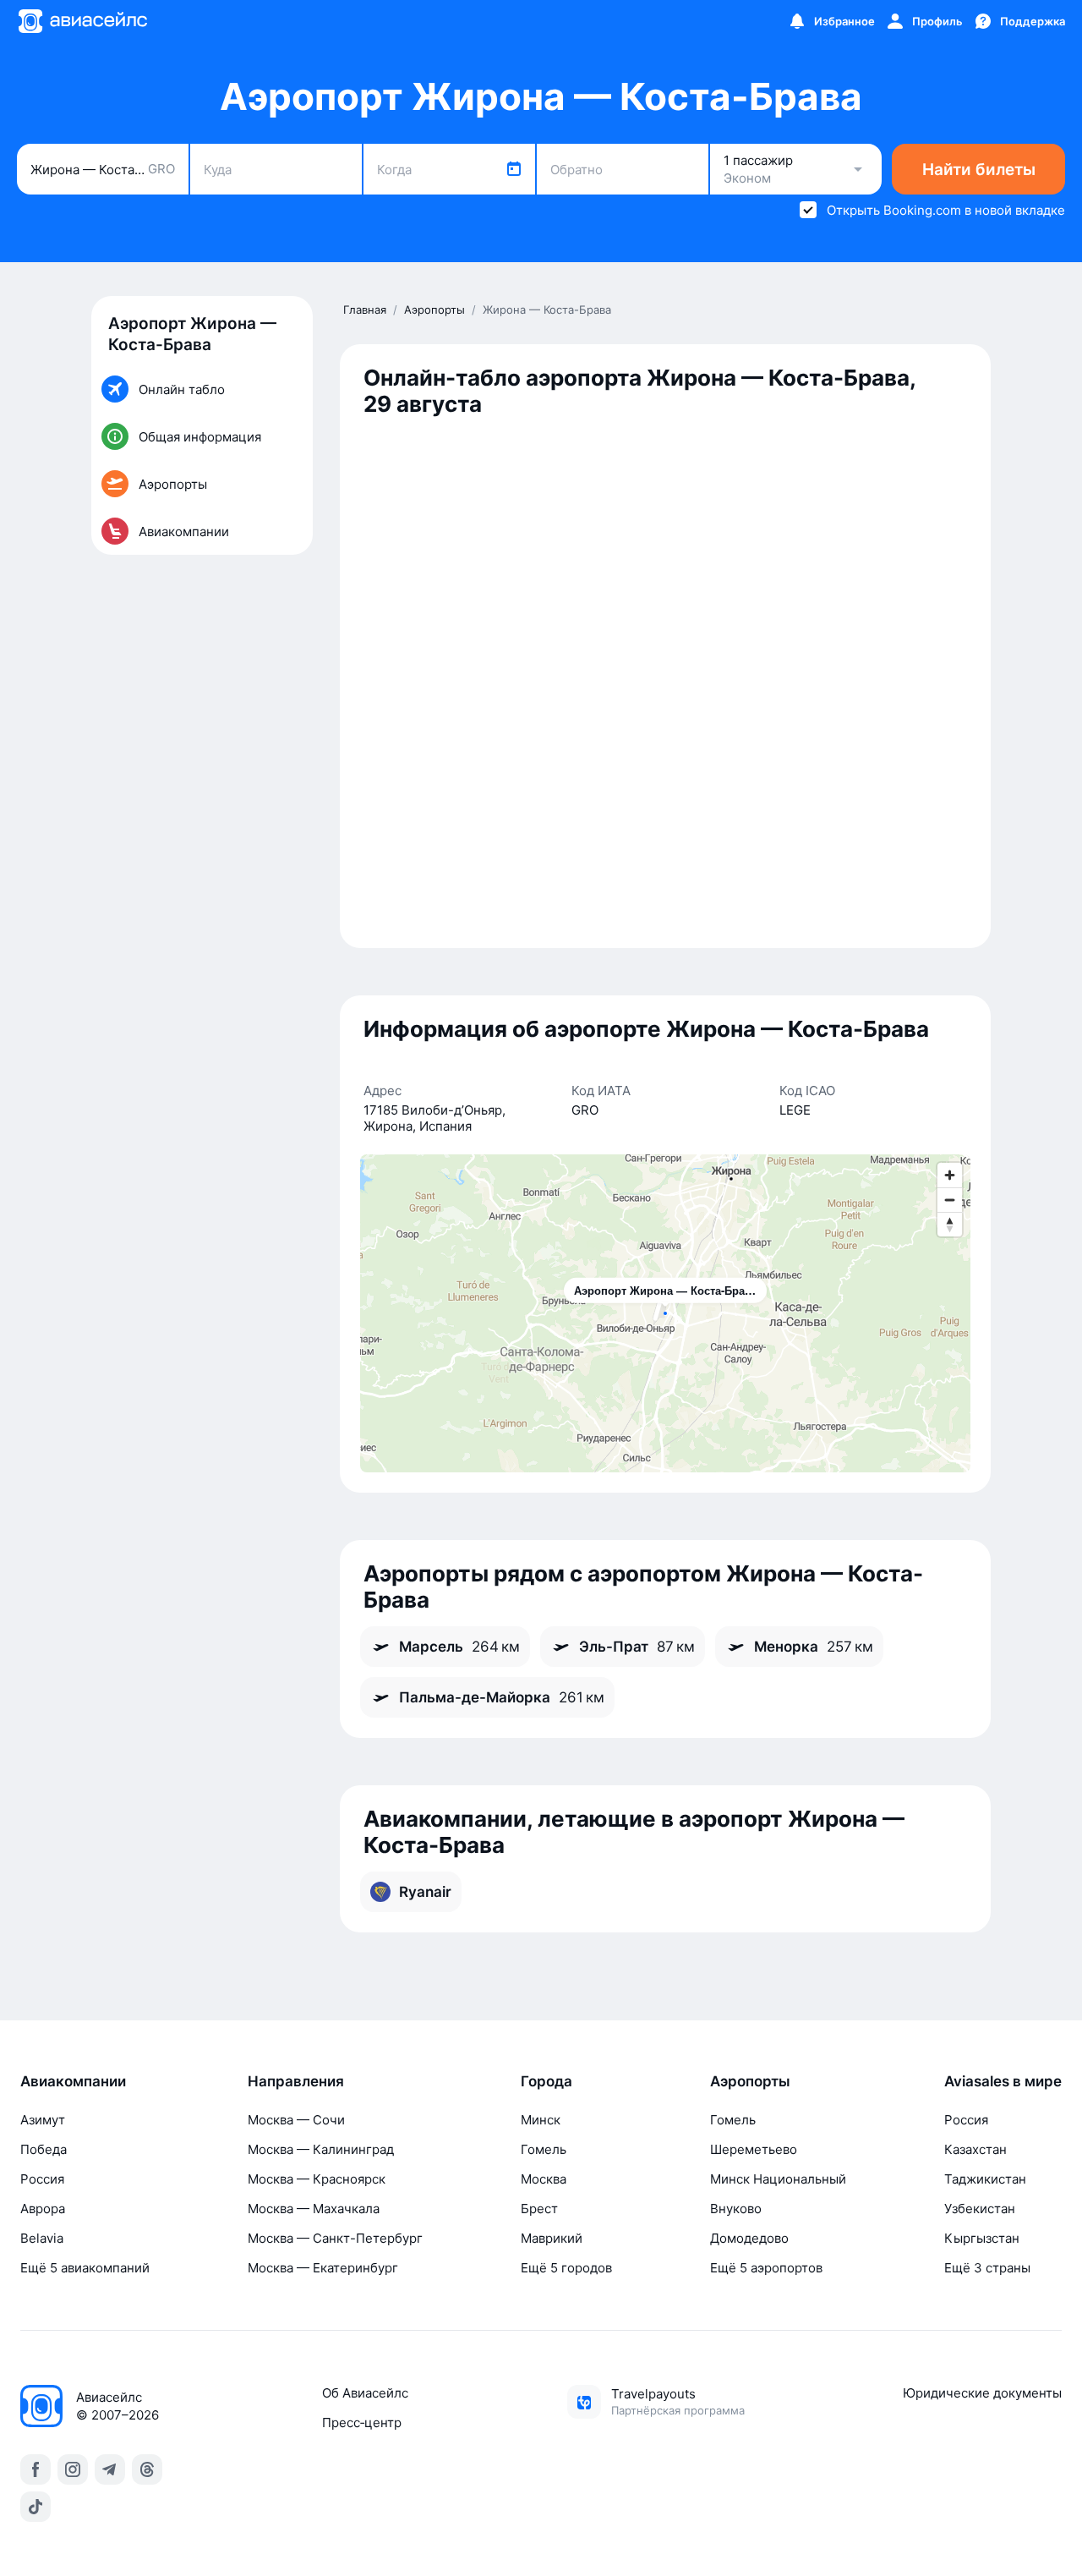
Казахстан (975, 2149)
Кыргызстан (982, 2238)
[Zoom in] (950, 1175)
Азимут (43, 2120)
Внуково (736, 2209)
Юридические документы (982, 2393)
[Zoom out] (950, 1200)
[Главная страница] (82, 21)
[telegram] (110, 2469)
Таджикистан (985, 2179)
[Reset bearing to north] (950, 1224)
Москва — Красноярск (317, 2179)
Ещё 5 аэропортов (766, 2268)
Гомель (544, 2149)
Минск (541, 2120)
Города (546, 2081)
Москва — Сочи (296, 2120)
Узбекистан (980, 2209)
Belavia (42, 2238)
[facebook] (36, 2469)
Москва (544, 2179)
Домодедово (749, 2238)
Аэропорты (750, 2081)
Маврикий (552, 2238)
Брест (539, 2209)
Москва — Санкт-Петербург (335, 2238)
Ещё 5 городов (566, 2268)
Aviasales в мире (1003, 2081)
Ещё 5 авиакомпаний (85, 2268)
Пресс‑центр (362, 2423)
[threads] (147, 2469)
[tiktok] (36, 2507)
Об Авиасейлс (365, 2393)
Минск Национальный (778, 2179)
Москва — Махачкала (314, 2209)
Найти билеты (979, 170)
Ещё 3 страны (987, 2268)
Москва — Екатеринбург (323, 2268)
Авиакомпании (73, 2081)
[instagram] (73, 2469)
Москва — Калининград (321, 2149)
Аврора (43, 2209)
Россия (42, 2179)
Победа (44, 2149)
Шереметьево (754, 2149)
